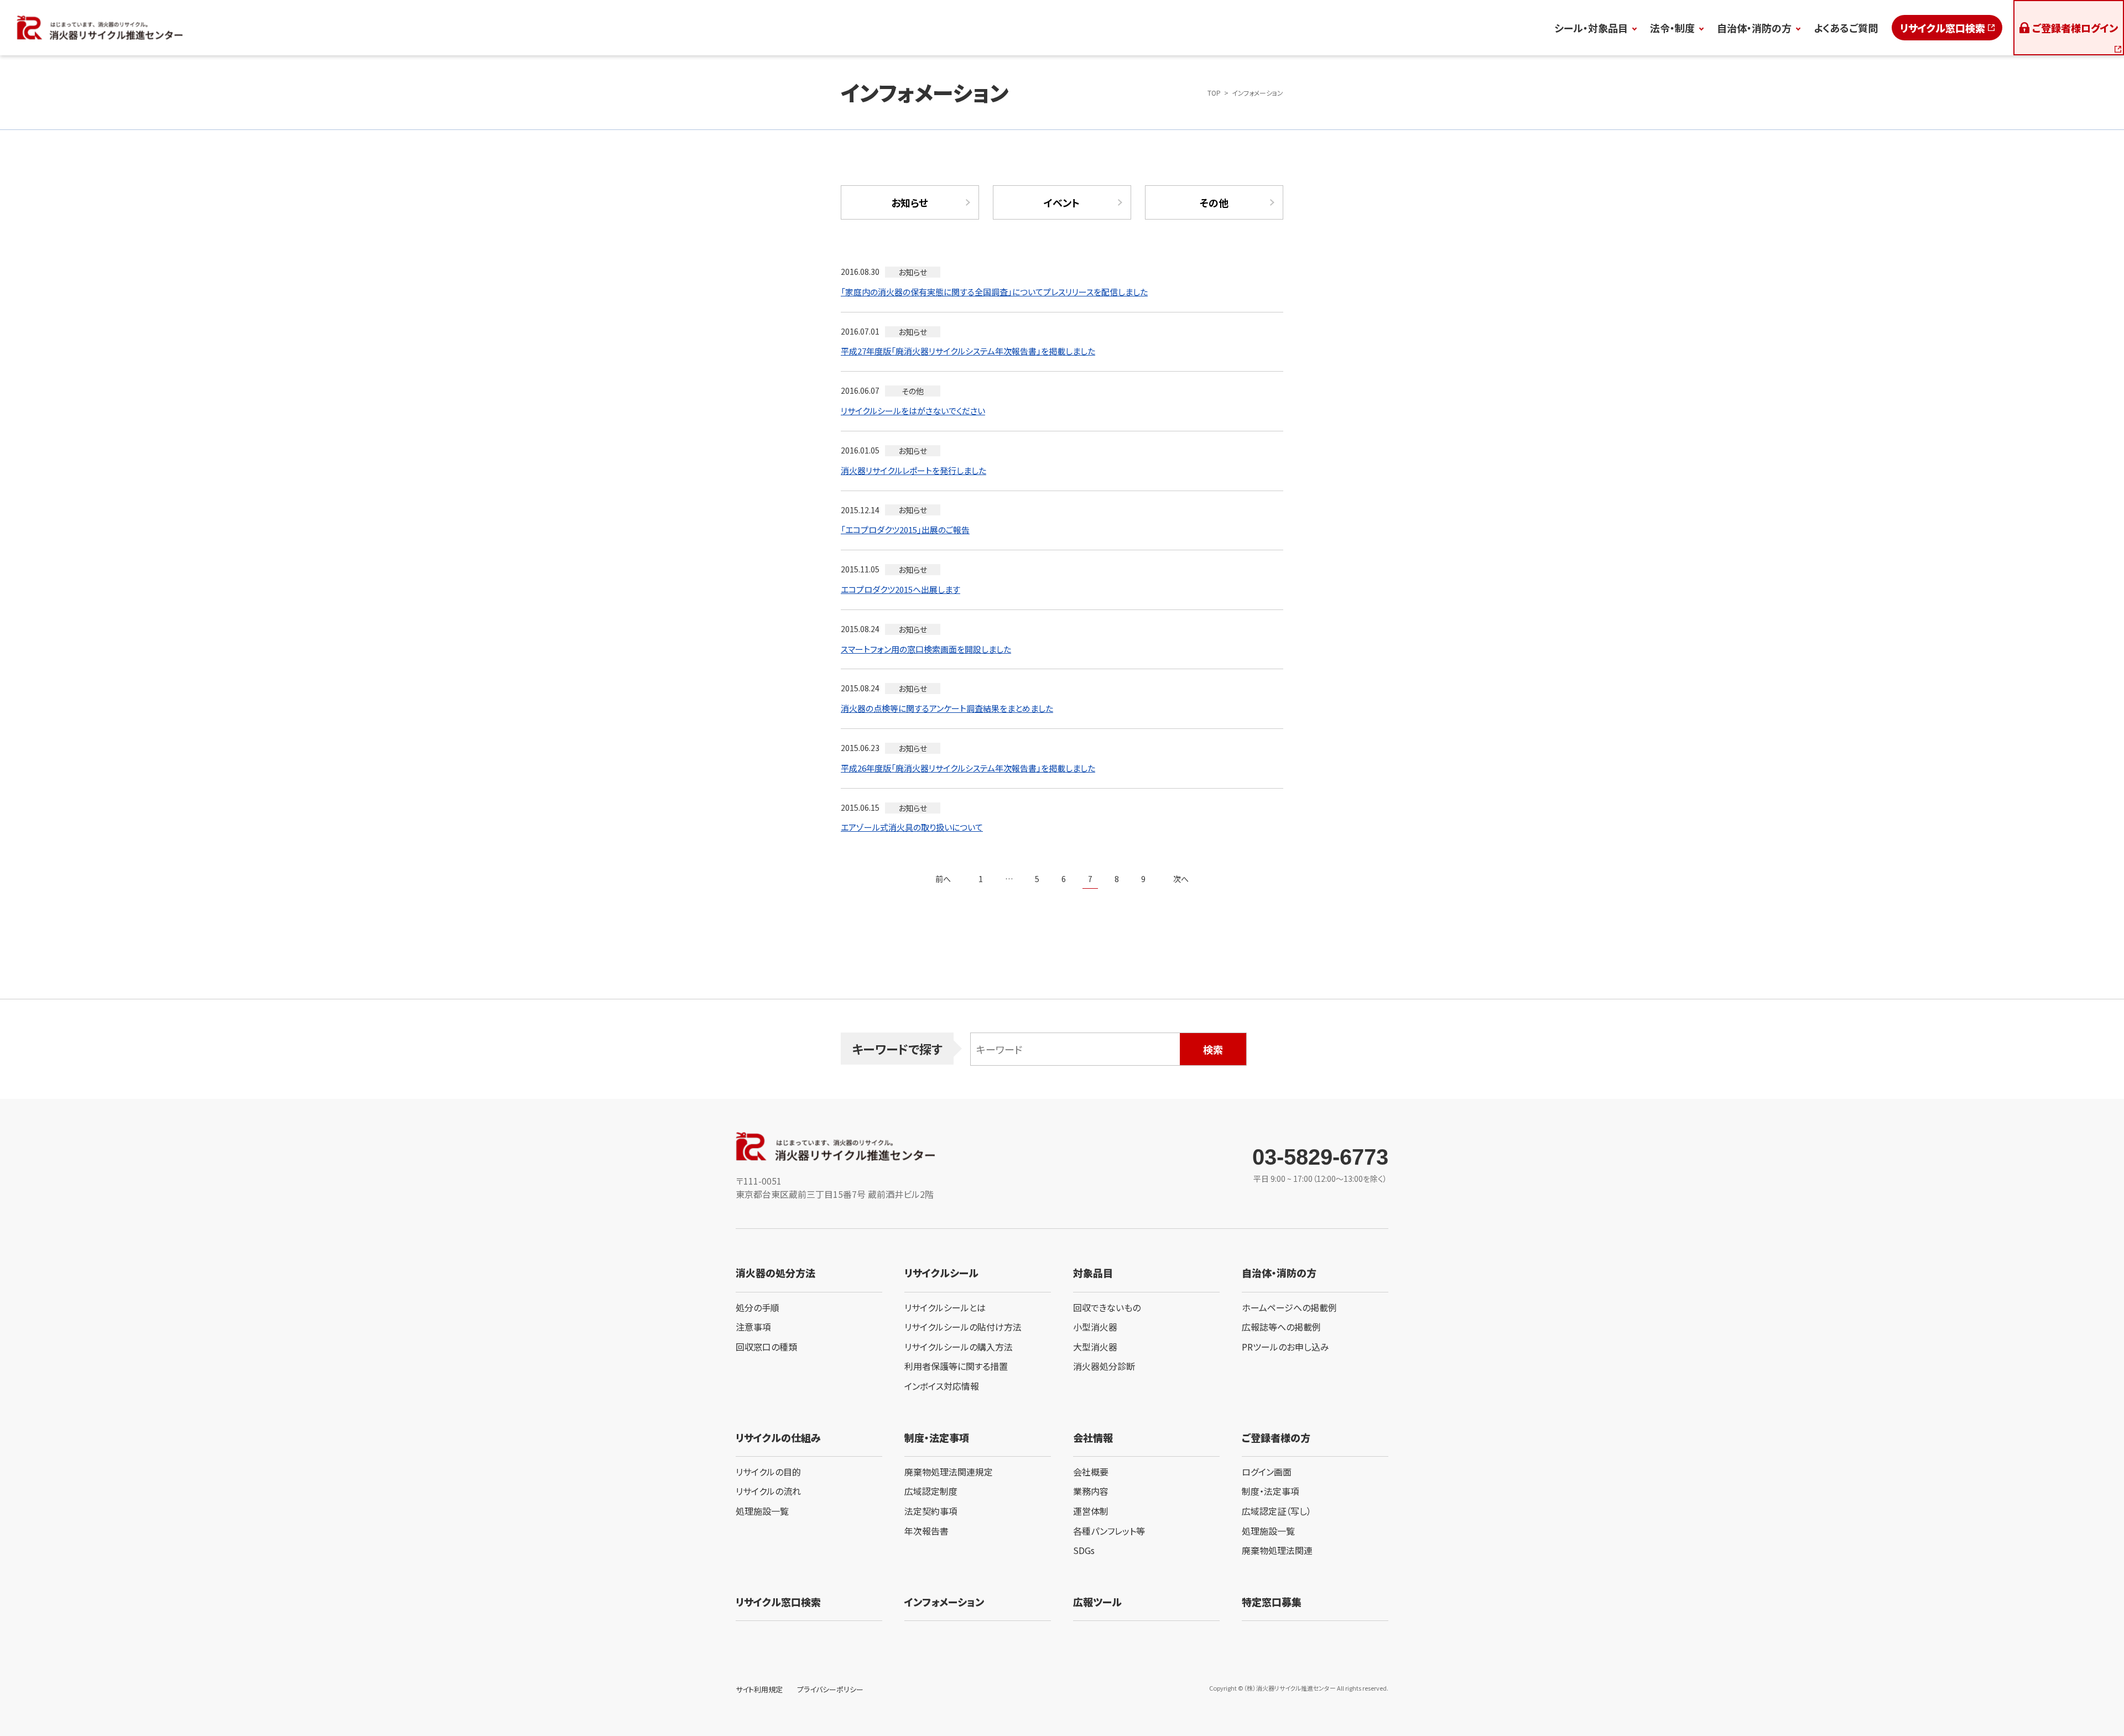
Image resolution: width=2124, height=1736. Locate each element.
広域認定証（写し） (1277, 1511)
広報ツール (1097, 1602)
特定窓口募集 (1272, 1602)
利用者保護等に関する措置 (956, 1366)
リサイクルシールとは (945, 1307)
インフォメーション (944, 1602)
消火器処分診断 (1104, 1366)
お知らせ (910, 202)
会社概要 (1091, 1472)
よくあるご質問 (1846, 28)
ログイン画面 (1267, 1472)
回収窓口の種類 (766, 1347)
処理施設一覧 (762, 1511)
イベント (1062, 202)
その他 (1214, 202)
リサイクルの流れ (768, 1491)
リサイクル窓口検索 (1943, 28)
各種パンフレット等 (1109, 1531)
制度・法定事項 (1271, 1491)
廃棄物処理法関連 (1277, 1550)
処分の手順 (758, 1307)
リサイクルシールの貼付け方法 (963, 1327)
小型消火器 (1095, 1327)
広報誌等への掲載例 (1281, 1327)
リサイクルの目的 (768, 1472)
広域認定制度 (931, 1491)
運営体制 (1091, 1511)
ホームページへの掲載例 (1289, 1307)
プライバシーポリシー (830, 1689)
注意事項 (753, 1327)
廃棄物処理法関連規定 (949, 1472)
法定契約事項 (931, 1511)
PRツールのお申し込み (1285, 1347)
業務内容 (1091, 1491)
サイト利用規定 (759, 1689)
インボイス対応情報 (942, 1386)
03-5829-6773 (1320, 1157)
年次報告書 (926, 1531)
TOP (1214, 93)
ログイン (2075, 28)
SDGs (1084, 1550)
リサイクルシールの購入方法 (959, 1347)
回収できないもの (1107, 1307)
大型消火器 (1095, 1347)
